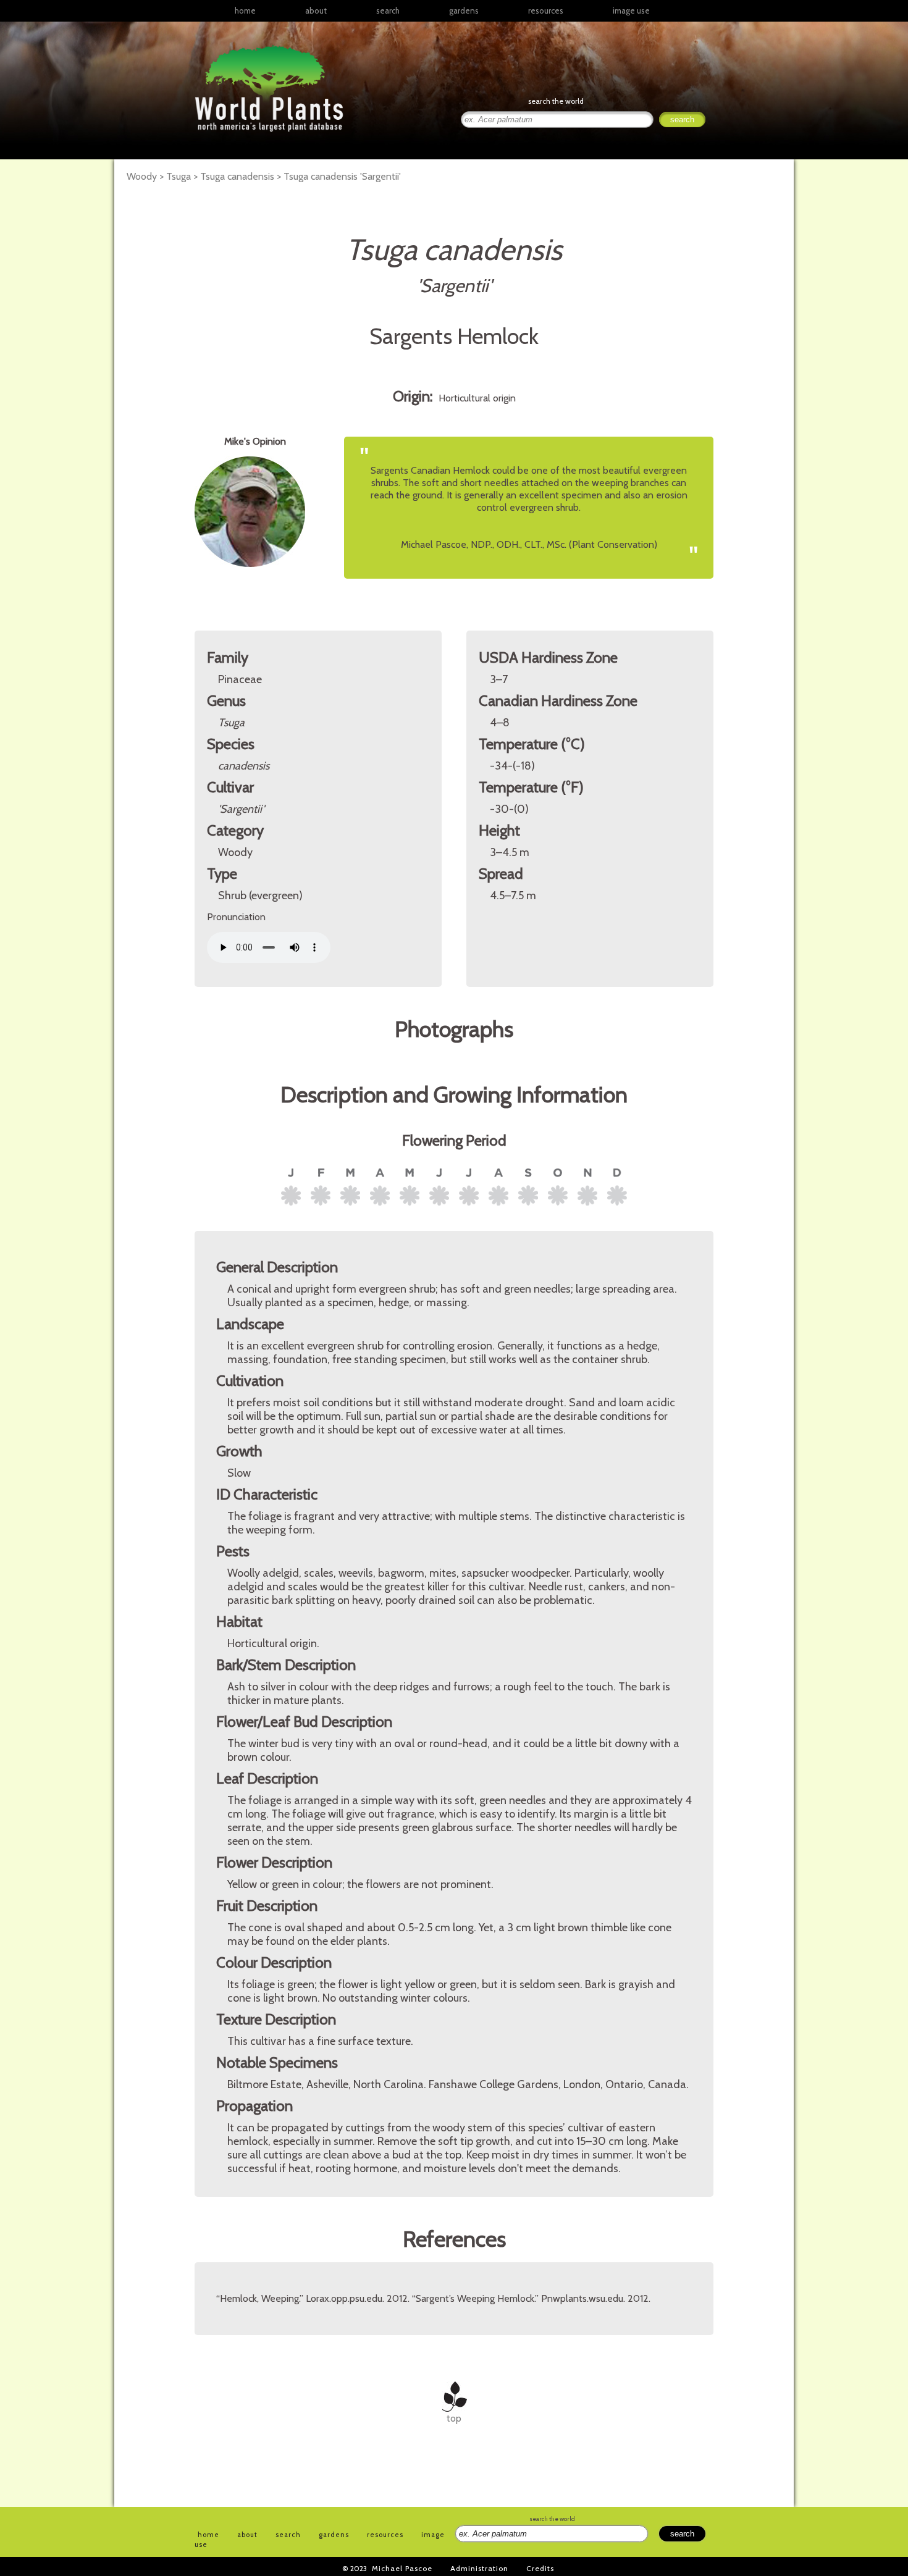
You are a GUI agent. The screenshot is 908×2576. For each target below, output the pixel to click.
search (388, 10)
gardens (464, 10)
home (245, 10)
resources (385, 2535)
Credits (540, 2568)
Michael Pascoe (402, 2568)
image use (631, 10)
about (316, 10)
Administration (479, 2568)
